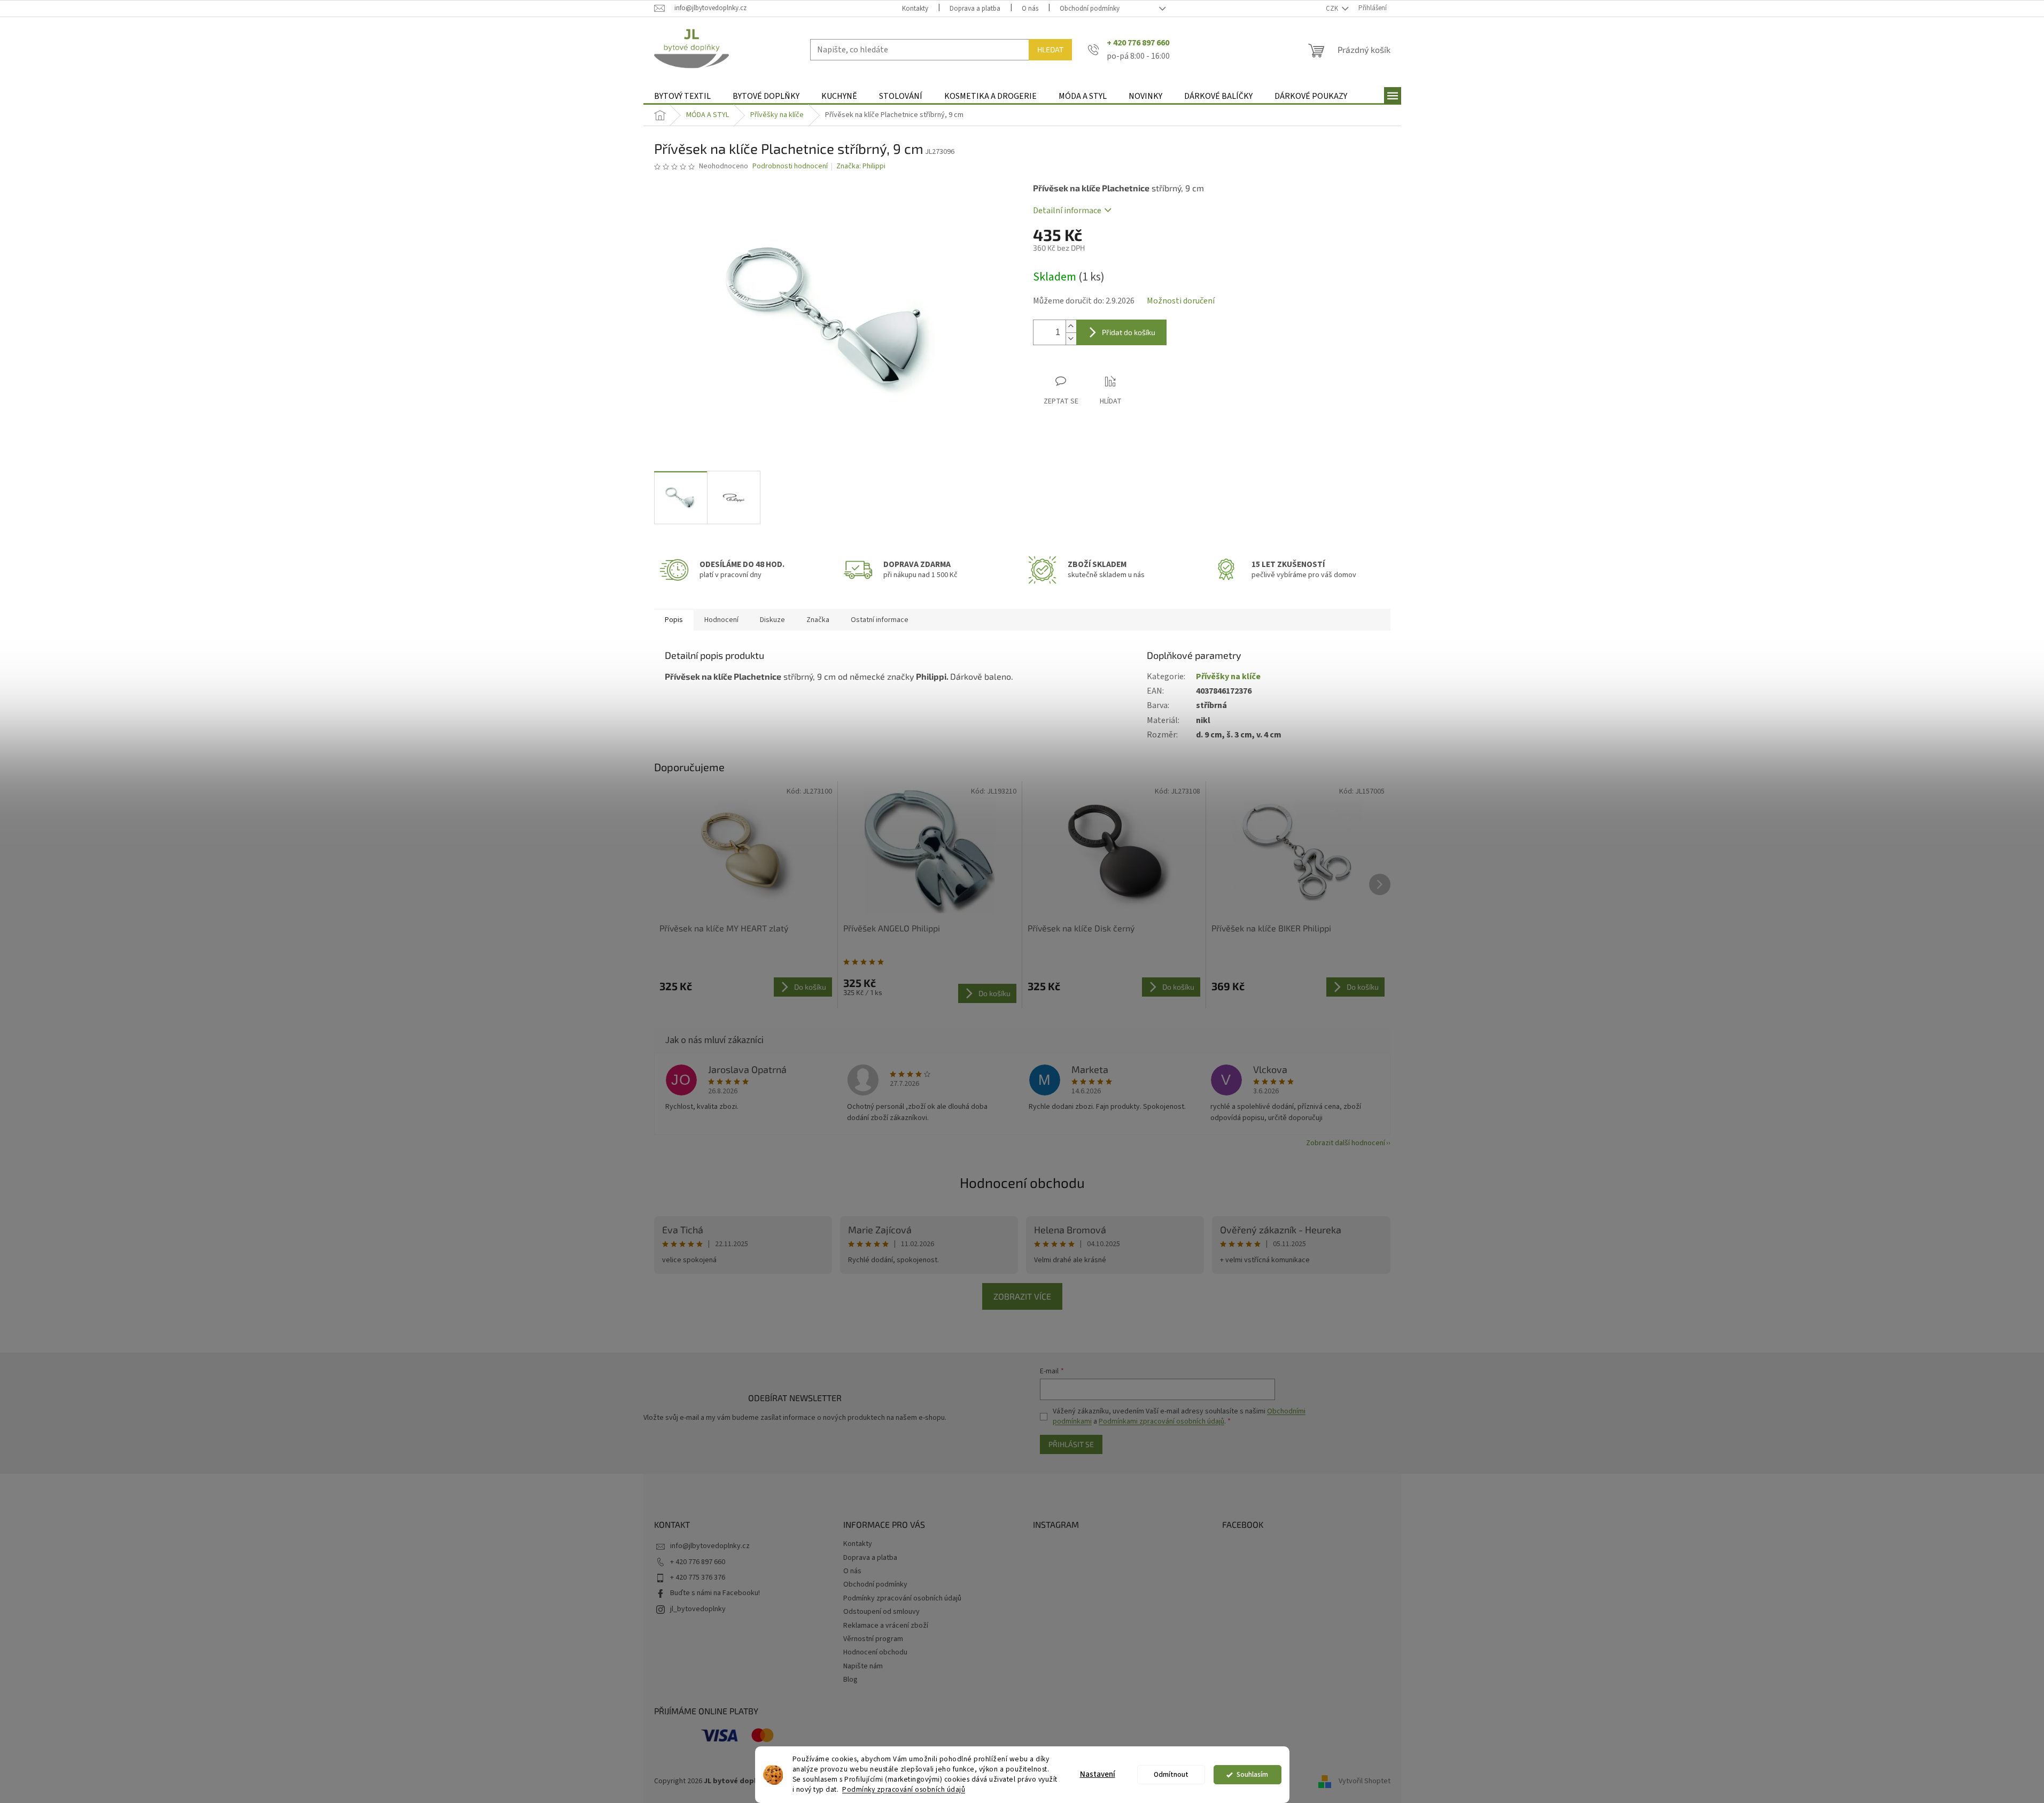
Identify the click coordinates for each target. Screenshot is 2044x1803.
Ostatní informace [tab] (880, 620)
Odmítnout (1171, 1774)
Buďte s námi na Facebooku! (715, 1593)
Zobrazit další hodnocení (1346, 1143)
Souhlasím (1252, 1774)
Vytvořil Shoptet (1365, 1781)
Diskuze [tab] (772, 620)
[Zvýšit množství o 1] (1071, 326)
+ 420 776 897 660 (698, 1562)
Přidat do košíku (1129, 332)
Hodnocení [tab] (721, 620)
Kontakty (915, 9)
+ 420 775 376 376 (698, 1577)
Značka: (861, 166)
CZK (1333, 9)
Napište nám (863, 1666)
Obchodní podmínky (1090, 9)
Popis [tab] (674, 620)
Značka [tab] (818, 620)
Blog (850, 1680)
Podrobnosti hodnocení (790, 166)
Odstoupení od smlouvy (881, 1612)
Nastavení (1098, 1774)
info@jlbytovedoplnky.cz (710, 1546)
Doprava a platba (975, 9)
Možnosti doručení (1181, 301)
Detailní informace (1067, 211)
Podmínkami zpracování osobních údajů (1161, 1421)
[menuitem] (682, 96)
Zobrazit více (1022, 1296)
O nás (1030, 9)
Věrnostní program (873, 1639)
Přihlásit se (1071, 1444)
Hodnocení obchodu (1022, 1182)
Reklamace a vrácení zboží (886, 1626)
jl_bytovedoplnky (698, 1609)
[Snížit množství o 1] (1071, 339)
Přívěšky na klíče (1228, 677)
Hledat (1050, 49)
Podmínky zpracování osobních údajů (904, 1789)
